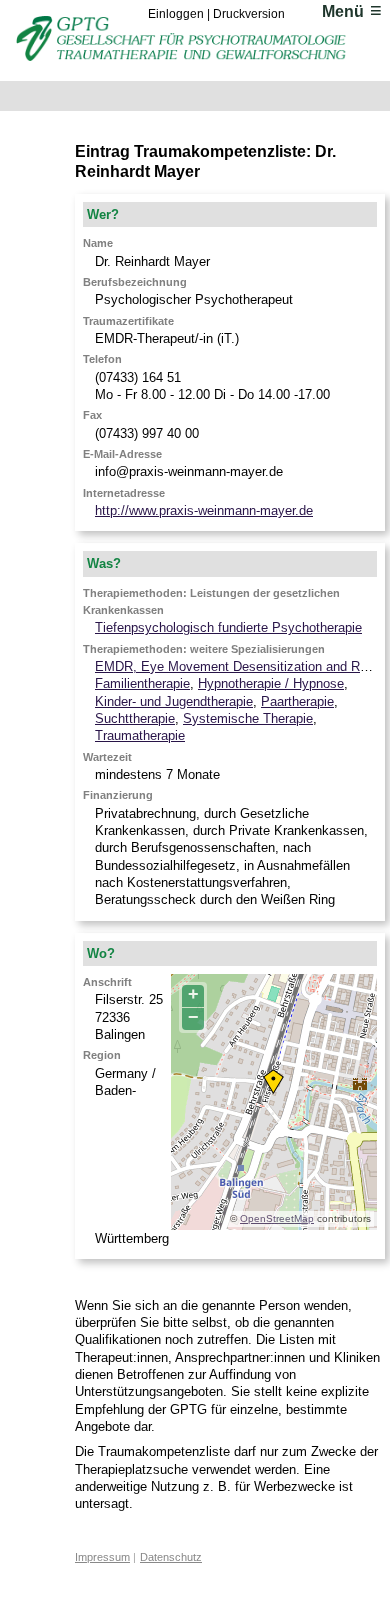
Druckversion (249, 14)
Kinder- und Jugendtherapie (174, 701)
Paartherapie (297, 701)
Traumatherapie (140, 735)
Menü (343, 11)
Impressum (102, 1557)
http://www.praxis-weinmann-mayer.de (204, 510)
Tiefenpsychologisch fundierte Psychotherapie (228, 627)
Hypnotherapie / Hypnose (271, 683)
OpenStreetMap (277, 1218)
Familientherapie (142, 683)
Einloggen (176, 14)
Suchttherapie (135, 718)
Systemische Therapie (248, 718)
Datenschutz (171, 1557)
